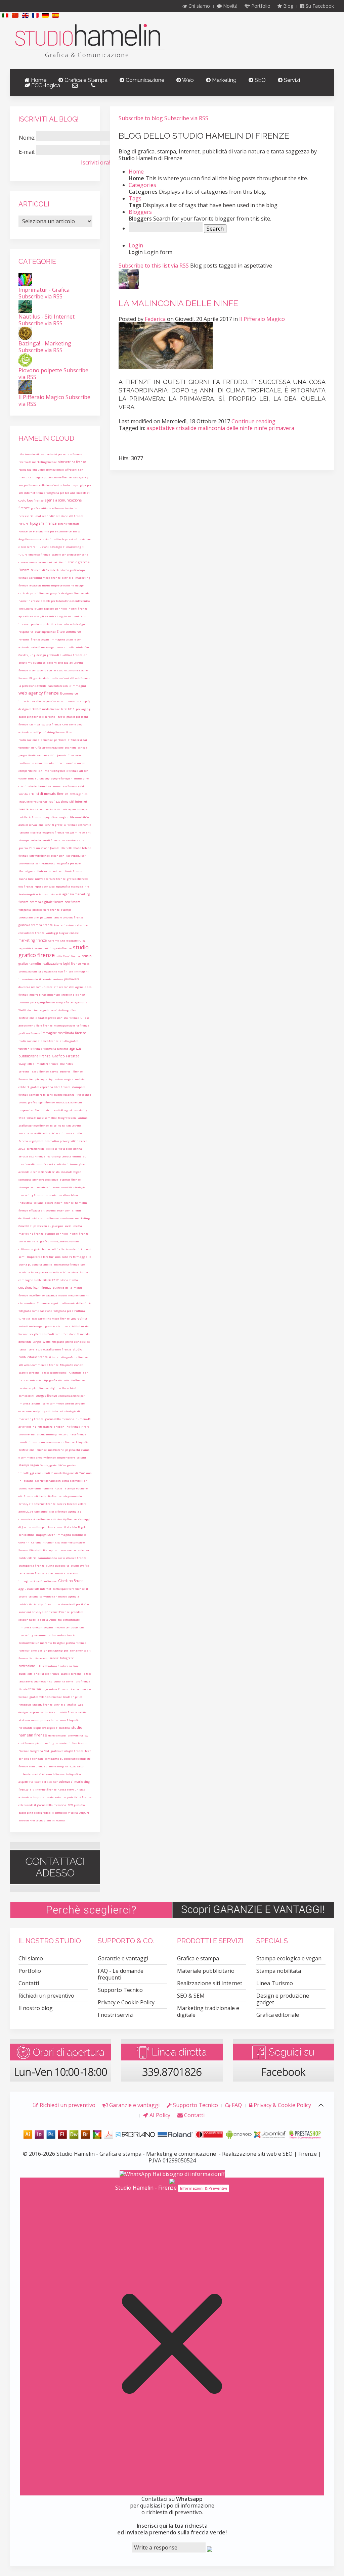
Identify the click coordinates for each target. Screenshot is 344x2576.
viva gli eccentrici (46, 616)
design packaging (50, 1650)
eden (88, 593)
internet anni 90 (61, 1187)
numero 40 (83, 1419)
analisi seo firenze (47, 1674)
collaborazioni (49, 485)
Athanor (48, 1542)
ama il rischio (67, 1527)
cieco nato (62, 624)
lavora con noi (39, 809)
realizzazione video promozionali (41, 469)
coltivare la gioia (30, 1249)
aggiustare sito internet (35, 1589)
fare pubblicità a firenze (51, 1511)
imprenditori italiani (72, 1457)
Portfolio (260, 6)
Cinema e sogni (48, 1303)
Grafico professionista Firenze (59, 1018)
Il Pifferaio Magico (262, 319)
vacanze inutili (56, 1295)
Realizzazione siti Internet (210, 1983)
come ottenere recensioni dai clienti (42, 562)
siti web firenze (39, 855)
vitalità (73, 1812)
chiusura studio (70, 1133)
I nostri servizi (116, 2015)
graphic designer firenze (67, 593)
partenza (60, 740)
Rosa (69, 732)
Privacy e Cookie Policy (126, 2002)
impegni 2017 (46, 1535)
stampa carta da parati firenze (39, 840)
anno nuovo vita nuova (70, 763)
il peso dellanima (51, 979)
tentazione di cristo (46, 1172)
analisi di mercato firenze (49, 794)
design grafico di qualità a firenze (59, 655)
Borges (37, 1342)
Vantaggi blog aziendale (62, 933)
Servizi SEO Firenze (32, 1156)
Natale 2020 (27, 1689)
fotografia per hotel (69, 863)
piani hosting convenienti (53, 1743)
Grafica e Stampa (85, 80)
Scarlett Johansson (48, 1481)
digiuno (55, 1388)
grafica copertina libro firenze (50, 1087)
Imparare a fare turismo (44, 1257)
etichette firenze (39, 554)
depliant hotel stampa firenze (39, 1218)
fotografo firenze (53, 832)
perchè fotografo (69, 523)
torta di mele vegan (63, 809)
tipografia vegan (62, 778)
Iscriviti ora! (95, 162)
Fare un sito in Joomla (44, 848)
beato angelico (73, 1697)
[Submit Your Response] (210, 2548)
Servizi (291, 80)
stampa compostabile (33, 1187)
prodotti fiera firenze (46, 910)
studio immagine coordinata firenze (61, 1434)
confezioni (61, 1164)
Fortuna (24, 639)
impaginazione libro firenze (38, 1581)
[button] (5, 15)
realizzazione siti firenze (36, 740)
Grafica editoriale (278, 2015)
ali (85, 655)
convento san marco (53, 1596)
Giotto (47, 1342)
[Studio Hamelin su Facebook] (283, 2060)
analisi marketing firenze (61, 1264)
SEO (260, 80)
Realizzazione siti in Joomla (47, 755)
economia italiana (41, 1488)
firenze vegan (40, 639)
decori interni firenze (59, 1203)
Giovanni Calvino (30, 1542)
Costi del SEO (43, 1782)
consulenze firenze (31, 933)
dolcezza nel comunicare (35, 987)
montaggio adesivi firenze (71, 1025)
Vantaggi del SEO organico (58, 1465)
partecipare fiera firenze (69, 1589)
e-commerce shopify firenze (37, 1457)
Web (187, 80)
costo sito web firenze (72, 1558)
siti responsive (64, 987)
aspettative (26, 1782)
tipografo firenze (60, 948)
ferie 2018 (68, 709)
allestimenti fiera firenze (35, 1025)
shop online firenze (67, 1426)
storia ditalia (69, 1280)
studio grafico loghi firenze (37, 1102)
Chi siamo (199, 6)
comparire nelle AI (31, 771)
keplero (49, 608)
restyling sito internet (48, 1411)
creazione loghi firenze (35, 1287)
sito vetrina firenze (72, 462)
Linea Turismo (275, 1983)
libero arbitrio (79, 817)
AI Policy (159, 2115)
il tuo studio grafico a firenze (68, 1357)
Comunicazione (144, 80)
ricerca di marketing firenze (38, 462)
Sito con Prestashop (32, 1820)
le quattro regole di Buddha (52, 1728)
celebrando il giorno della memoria (42, 1805)
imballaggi (26, 1473)
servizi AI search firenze (48, 1774)
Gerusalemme (72, 1156)
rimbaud (25, 1704)
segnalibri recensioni (33, 948)
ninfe (80, 647)
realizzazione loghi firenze (62, 964)
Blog (288, 6)
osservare (25, 1411)
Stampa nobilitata (279, 1971)
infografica (74, 1774)
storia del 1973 (29, 1241)
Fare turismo (28, 1650)
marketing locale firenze (61, 771)
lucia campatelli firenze (61, 1712)
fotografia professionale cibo (71, 1342)
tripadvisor (71, 1272)
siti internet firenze (43, 1789)
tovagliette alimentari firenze (38, 1064)
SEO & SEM (191, 1996)
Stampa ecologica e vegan (289, 1958)
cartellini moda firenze (45, 578)
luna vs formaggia (75, 1257)
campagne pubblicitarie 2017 (39, 1280)
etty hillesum (47, 1604)
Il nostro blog (36, 2008)
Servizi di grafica (65, 1704)
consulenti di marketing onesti (57, 1473)
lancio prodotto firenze (68, 917)
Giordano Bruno (71, 1581)
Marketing (224, 80)
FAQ (236, 2105)
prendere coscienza (45, 1179)
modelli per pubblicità (70, 1627)
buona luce (26, 879)
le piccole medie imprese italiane (52, 585)
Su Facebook (319, 6)
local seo (40, 516)
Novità (230, 6)
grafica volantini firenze (46, 1697)
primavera (72, 979)
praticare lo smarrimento (36, 763)
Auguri (84, 1812)
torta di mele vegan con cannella (53, 647)
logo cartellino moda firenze (51, 1318)
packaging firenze (42, 1002)
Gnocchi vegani (43, 1627)
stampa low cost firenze (45, 724)
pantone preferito (42, 624)
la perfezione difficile (32, 686)
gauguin (46, 917)
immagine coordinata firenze (64, 1033)
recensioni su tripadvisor (68, 855)
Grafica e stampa (198, 1958)
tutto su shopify (39, 778)
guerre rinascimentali (45, 994)
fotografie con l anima (73, 1118)
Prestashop (83, 1094)
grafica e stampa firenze (36, 925)
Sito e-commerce (69, 632)
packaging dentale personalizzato (42, 717)
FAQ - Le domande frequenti (121, 1974)
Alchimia (75, 1372)
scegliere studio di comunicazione (53, 1334)
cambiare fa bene (41, 1094)
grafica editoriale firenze (47, 508)
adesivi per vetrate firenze (65, 454)
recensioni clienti (69, 1210)
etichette (71, 747)
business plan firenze (34, 1388)
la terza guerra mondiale (45, 1272)
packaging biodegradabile (36, 1812)
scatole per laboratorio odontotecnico (65, 601)
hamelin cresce (29, 601)
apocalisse (26, 616)
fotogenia (25, 910)
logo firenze (37, 1295)
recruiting (53, 1156)
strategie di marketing (66, 547)
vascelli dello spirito (44, 1133)
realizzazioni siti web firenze (70, 678)
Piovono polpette (40, 370)
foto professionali (72, 1365)
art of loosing (27, 1426)
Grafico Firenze (66, 1056)
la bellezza (57, 1125)
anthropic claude (44, 1527)
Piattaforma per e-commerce (52, 531)
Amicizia (56, 1619)
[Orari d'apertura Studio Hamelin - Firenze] (61, 2060)
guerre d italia (62, 1287)
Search (215, 229)
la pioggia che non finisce (56, 971)
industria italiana (31, 1203)
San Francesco (45, 863)
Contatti (29, 1983)
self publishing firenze (49, 732)
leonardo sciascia (64, 1635)
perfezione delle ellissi (42, 1149)
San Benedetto (39, 1658)
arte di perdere (75, 1403)
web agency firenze (39, 693)
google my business (32, 662)
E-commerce (69, 693)
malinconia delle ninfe (75, 1303)
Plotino (39, 1110)
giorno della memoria (59, 1419)
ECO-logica (45, 85)
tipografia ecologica (56, 817)
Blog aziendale (39, 678)
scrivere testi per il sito (73, 1604)
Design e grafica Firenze (70, 1643)
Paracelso (25, 531)
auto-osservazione (31, 825)
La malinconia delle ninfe (178, 303)
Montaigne (26, 871)
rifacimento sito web (32, 454)
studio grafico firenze (54, 951)
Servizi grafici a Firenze (61, 825)
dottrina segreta (38, 1010)
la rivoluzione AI (50, 894)
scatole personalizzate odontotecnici (43, 1372)
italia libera (27, 1349)
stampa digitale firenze (47, 902)
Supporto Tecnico (120, 1990)
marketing (82, 1218)
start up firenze (45, 632)
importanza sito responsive (37, 701)
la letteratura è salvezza (55, 1666)
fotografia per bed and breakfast (68, 493)
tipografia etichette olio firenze (64, 1380)
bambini (25, 1442)
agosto (69, 1110)
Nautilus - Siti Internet (47, 317)
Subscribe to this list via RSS (154, 266)
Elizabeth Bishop (41, 1550)
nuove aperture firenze (50, 879)
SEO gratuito (76, 1805)
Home (38, 80)
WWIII (22, 1010)
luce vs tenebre (67, 1504)
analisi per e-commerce (48, 1403)
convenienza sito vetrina (61, 1195)
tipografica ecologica (70, 886)
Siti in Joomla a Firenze (52, 1689)
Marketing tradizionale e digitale (208, 2011)
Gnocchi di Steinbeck (45, 570)
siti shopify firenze (64, 1519)
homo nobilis (51, 1249)
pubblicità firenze (79, 1797)
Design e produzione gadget (283, 1999)
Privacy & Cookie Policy (282, 2105)
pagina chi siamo (77, 1450)
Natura (24, 523)
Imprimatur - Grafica (44, 290)
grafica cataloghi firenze (67, 1751)
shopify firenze (42, 1704)
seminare (67, 1218)
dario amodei (57, 1735)
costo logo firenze (31, 500)
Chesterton (75, 755)
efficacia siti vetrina (42, 1210)
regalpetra (36, 1141)
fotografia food (40, 1751)
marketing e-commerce (34, 1635)
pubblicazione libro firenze (72, 1681)
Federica (155, 319)
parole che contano (53, 1720)
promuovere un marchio (35, 1643)
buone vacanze (64, 1094)
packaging (83, 709)
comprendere (63, 1550)
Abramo (53, 940)
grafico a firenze (29, 1033)
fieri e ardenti (71, 1249)
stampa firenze (70, 1179)
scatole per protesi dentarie (70, 554)
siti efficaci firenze (68, 956)
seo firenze (73, 902)
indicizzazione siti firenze (65, 516)
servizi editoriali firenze (66, 1071)
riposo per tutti (45, 886)
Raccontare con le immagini (67, 686)
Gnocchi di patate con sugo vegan (41, 1226)
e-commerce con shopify (74, 701)
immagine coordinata (71, 1535)
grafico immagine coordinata (60, 1241)
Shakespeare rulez (73, 940)
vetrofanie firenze (71, 871)
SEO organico (78, 794)
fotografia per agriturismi (74, 1002)
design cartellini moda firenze (39, 709)
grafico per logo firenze (34, 1125)
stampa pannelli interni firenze (67, 1233)
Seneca (23, 1141)
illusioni (43, 547)
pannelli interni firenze (71, 608)
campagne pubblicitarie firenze (50, 477)
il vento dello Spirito (42, 670)
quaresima (79, 1318)
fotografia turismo (56, 1048)
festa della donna (70, 1149)
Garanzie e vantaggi (123, 1958)
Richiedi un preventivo (46, 1996)
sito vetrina (26, 863)
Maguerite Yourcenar (33, 801)
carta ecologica (64, 1079)
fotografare (45, 1426)
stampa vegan (29, 1465)
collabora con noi (46, 871)
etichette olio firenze (48, 1496)
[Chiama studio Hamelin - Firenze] (172, 2060)
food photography (41, 1079)
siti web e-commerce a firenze (38, 1365)
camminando (47, 1558)
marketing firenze (33, 940)
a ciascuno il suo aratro (62, 1573)
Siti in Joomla (56, 1820)
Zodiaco (85, 1272)
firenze (23, 1079)
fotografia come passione (35, 1311)
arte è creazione (53, 747)
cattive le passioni (65, 539)
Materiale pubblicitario (206, 1971)
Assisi (59, 1488)
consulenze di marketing (47, 1766)
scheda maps (69, 485)
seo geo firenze (46, 1396)
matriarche (56, 1450)
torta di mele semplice (42, 1118)
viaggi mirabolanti (78, 832)
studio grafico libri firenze (54, 1349)
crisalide (82, 925)
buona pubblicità (57, 1565)
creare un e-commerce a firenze (53, 1442)
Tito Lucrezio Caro (31, 608)
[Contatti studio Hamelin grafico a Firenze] (55, 1866)
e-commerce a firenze (62, 786)
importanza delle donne (50, 1797)
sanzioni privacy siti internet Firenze (44, 1612)
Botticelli (61, 1812)
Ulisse (85, 1018)
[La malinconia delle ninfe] (166, 345)
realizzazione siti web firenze (38, 1041)
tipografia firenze (43, 523)
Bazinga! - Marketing (45, 343)
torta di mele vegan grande (37, 1326)
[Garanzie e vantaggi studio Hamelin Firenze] (172, 1910)
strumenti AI (54, 1110)
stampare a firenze (31, 1565)
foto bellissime (64, 925)
